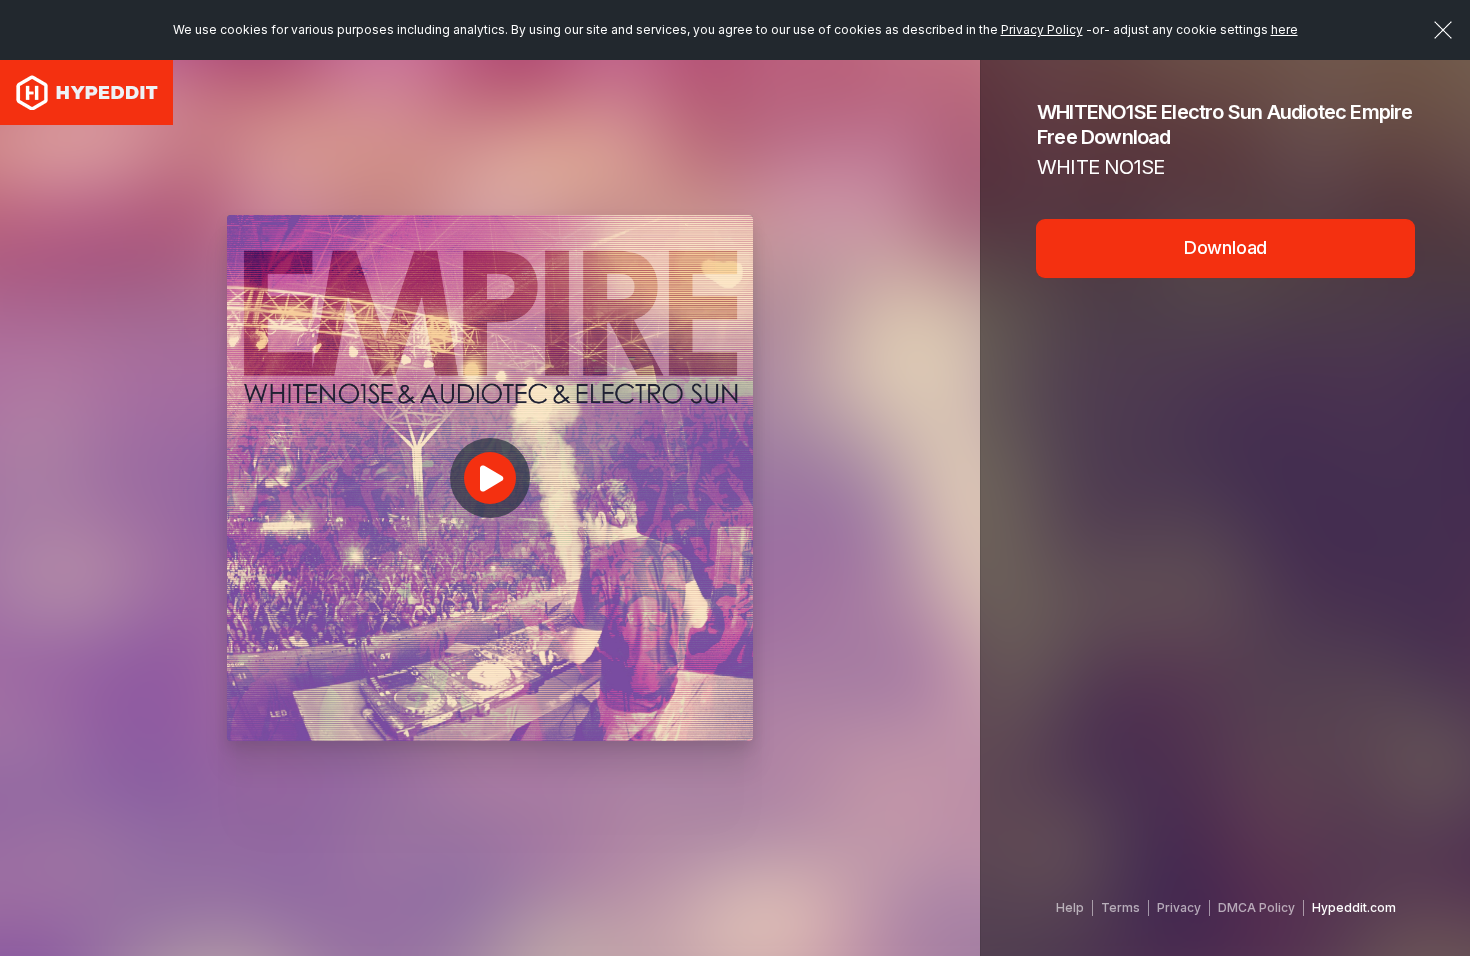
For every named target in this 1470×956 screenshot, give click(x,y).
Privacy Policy (1042, 29)
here (1284, 29)
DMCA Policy (1256, 907)
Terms (1120, 907)
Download (1226, 247)
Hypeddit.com (1354, 907)
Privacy (1179, 907)
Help (1070, 907)
